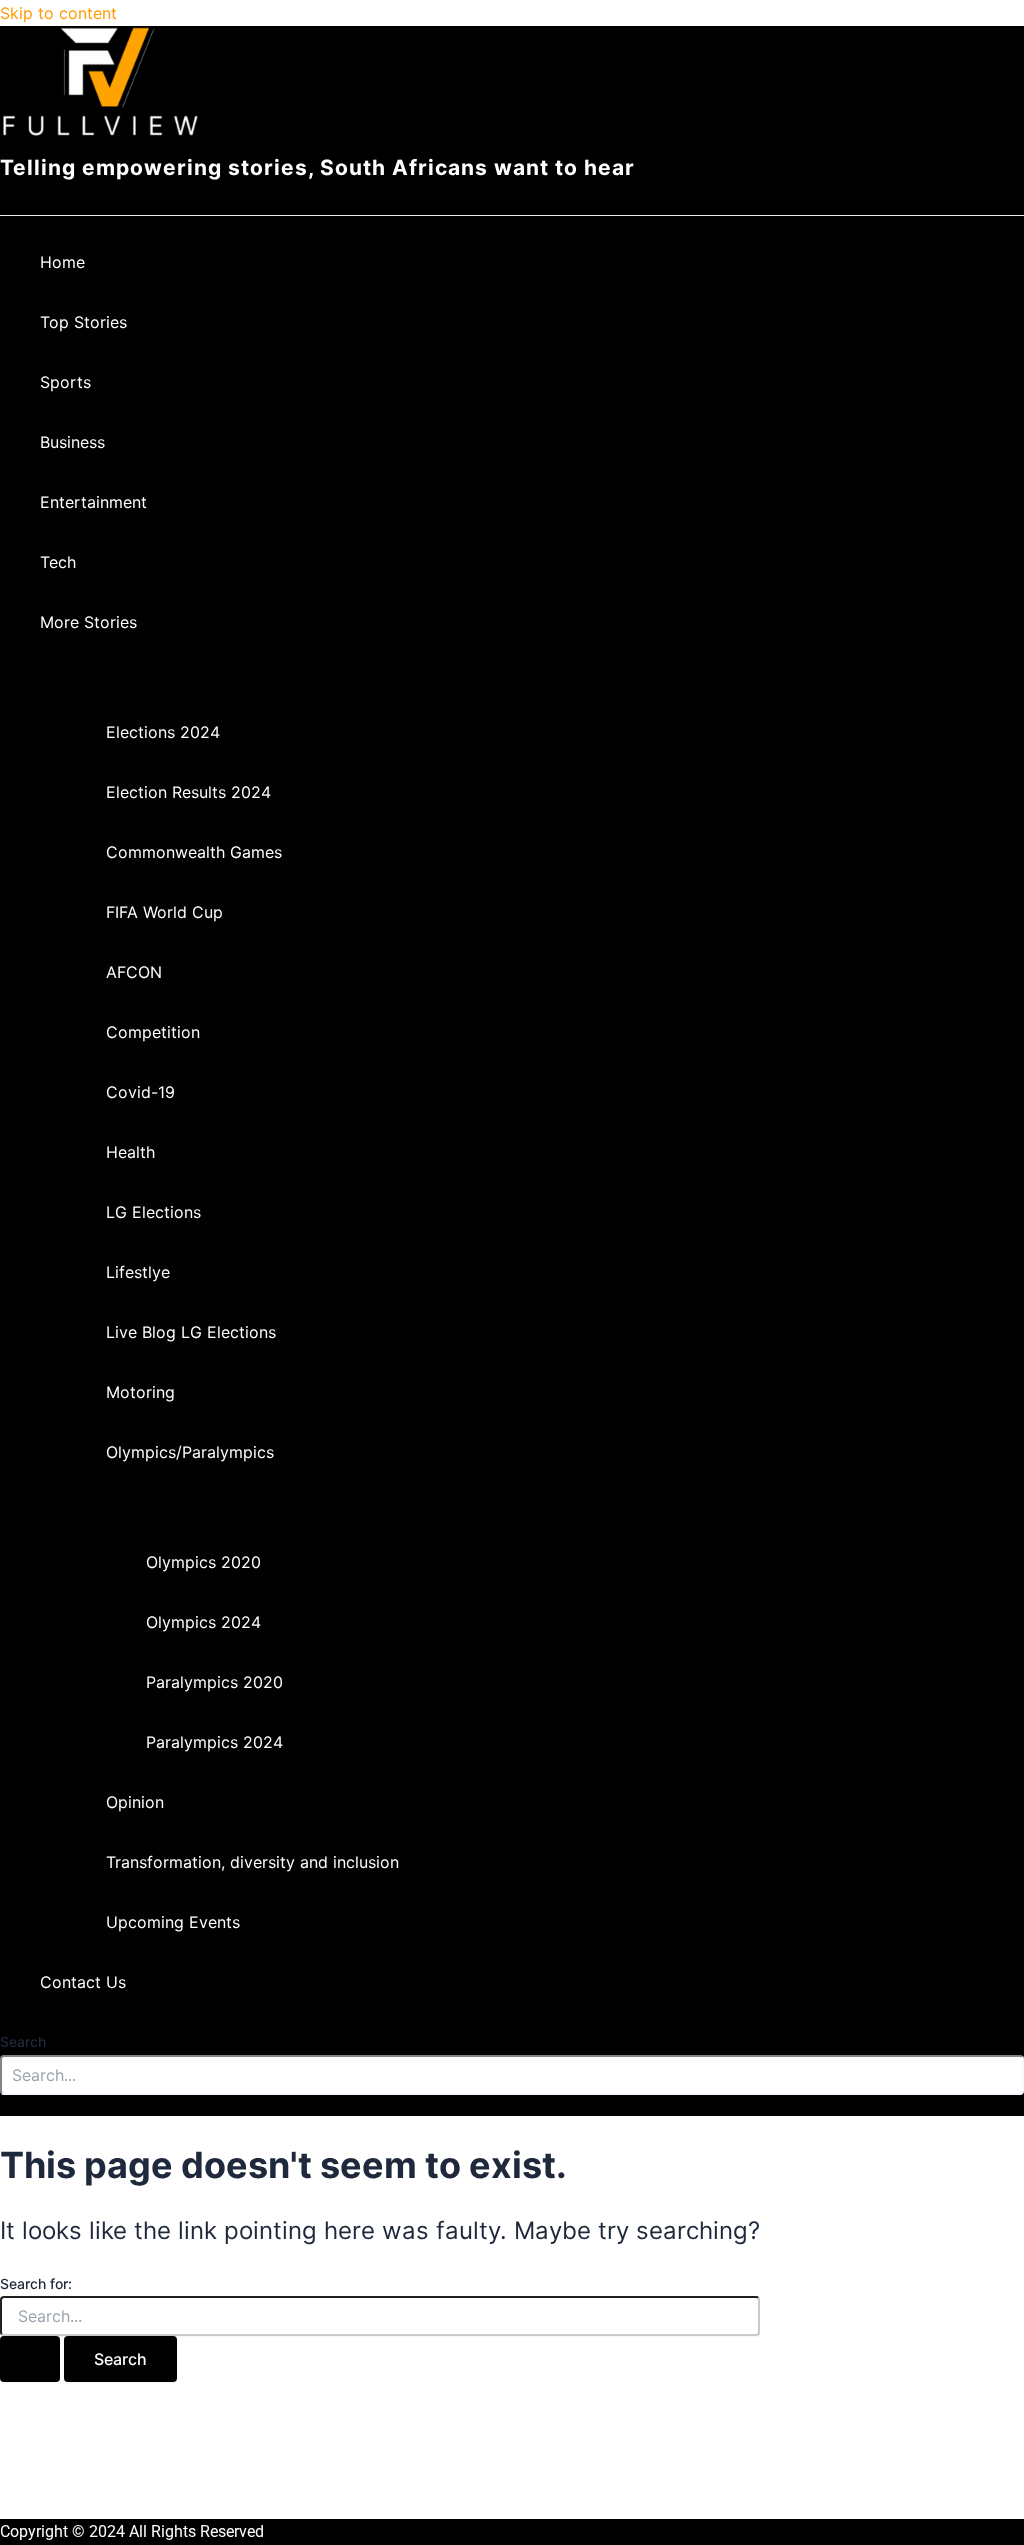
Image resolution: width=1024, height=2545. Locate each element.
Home (62, 262)
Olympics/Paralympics (190, 1452)
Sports (65, 382)
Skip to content (58, 13)
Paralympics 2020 (214, 1682)
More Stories (88, 622)
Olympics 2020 (203, 1562)
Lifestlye (138, 1272)
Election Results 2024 (188, 792)
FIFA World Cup (164, 912)
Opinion (135, 1802)
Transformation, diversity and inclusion (252, 1862)
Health (130, 1152)
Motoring (140, 1392)
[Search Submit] (30, 2359)
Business (72, 442)
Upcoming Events (173, 1922)
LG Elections (153, 1212)
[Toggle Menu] (219, 676)
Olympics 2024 (203, 1622)
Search (23, 2041)
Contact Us (83, 1982)
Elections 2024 (163, 732)
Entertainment (93, 502)
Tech (58, 562)
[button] (150, 622)
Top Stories (83, 322)
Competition (153, 1032)
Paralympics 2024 (214, 1742)
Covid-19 (140, 1092)
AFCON (134, 972)
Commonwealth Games (194, 852)
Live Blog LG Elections (191, 1332)
